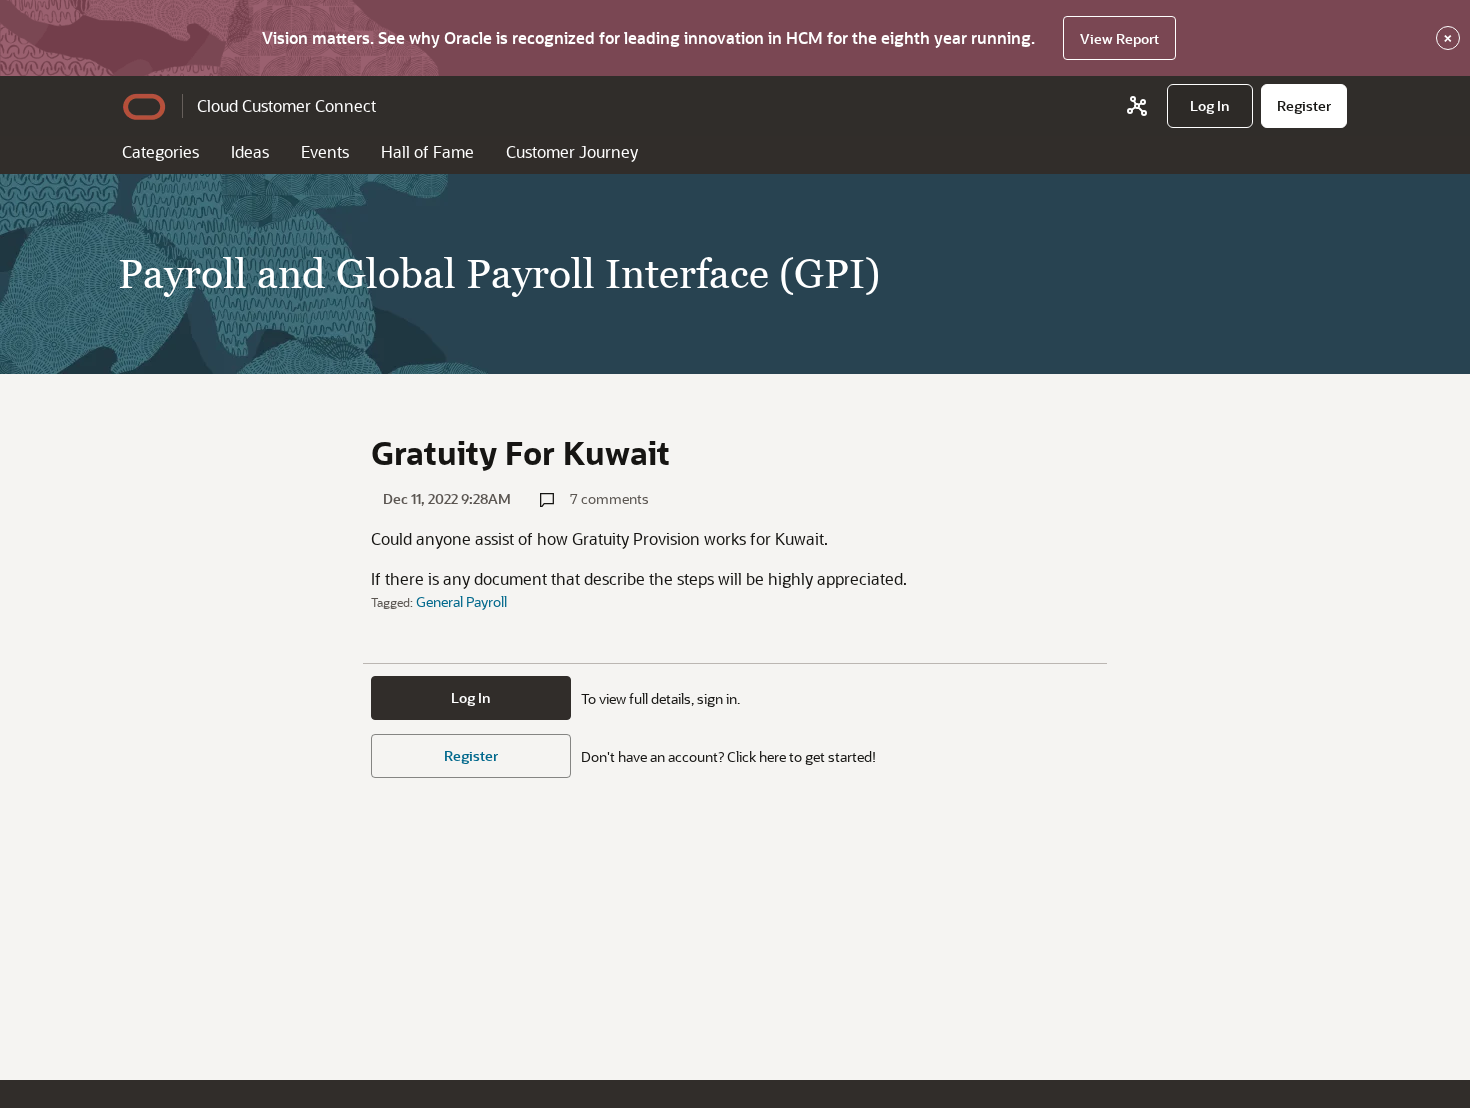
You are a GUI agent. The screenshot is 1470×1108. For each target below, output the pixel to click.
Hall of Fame (427, 151)
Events (325, 151)
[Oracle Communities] (1137, 106)
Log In (471, 697)
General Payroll (461, 601)
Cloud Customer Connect (286, 105)
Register (471, 755)
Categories (160, 151)
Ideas (250, 151)
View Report (1119, 38)
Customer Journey (572, 151)
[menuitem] (1210, 106)
